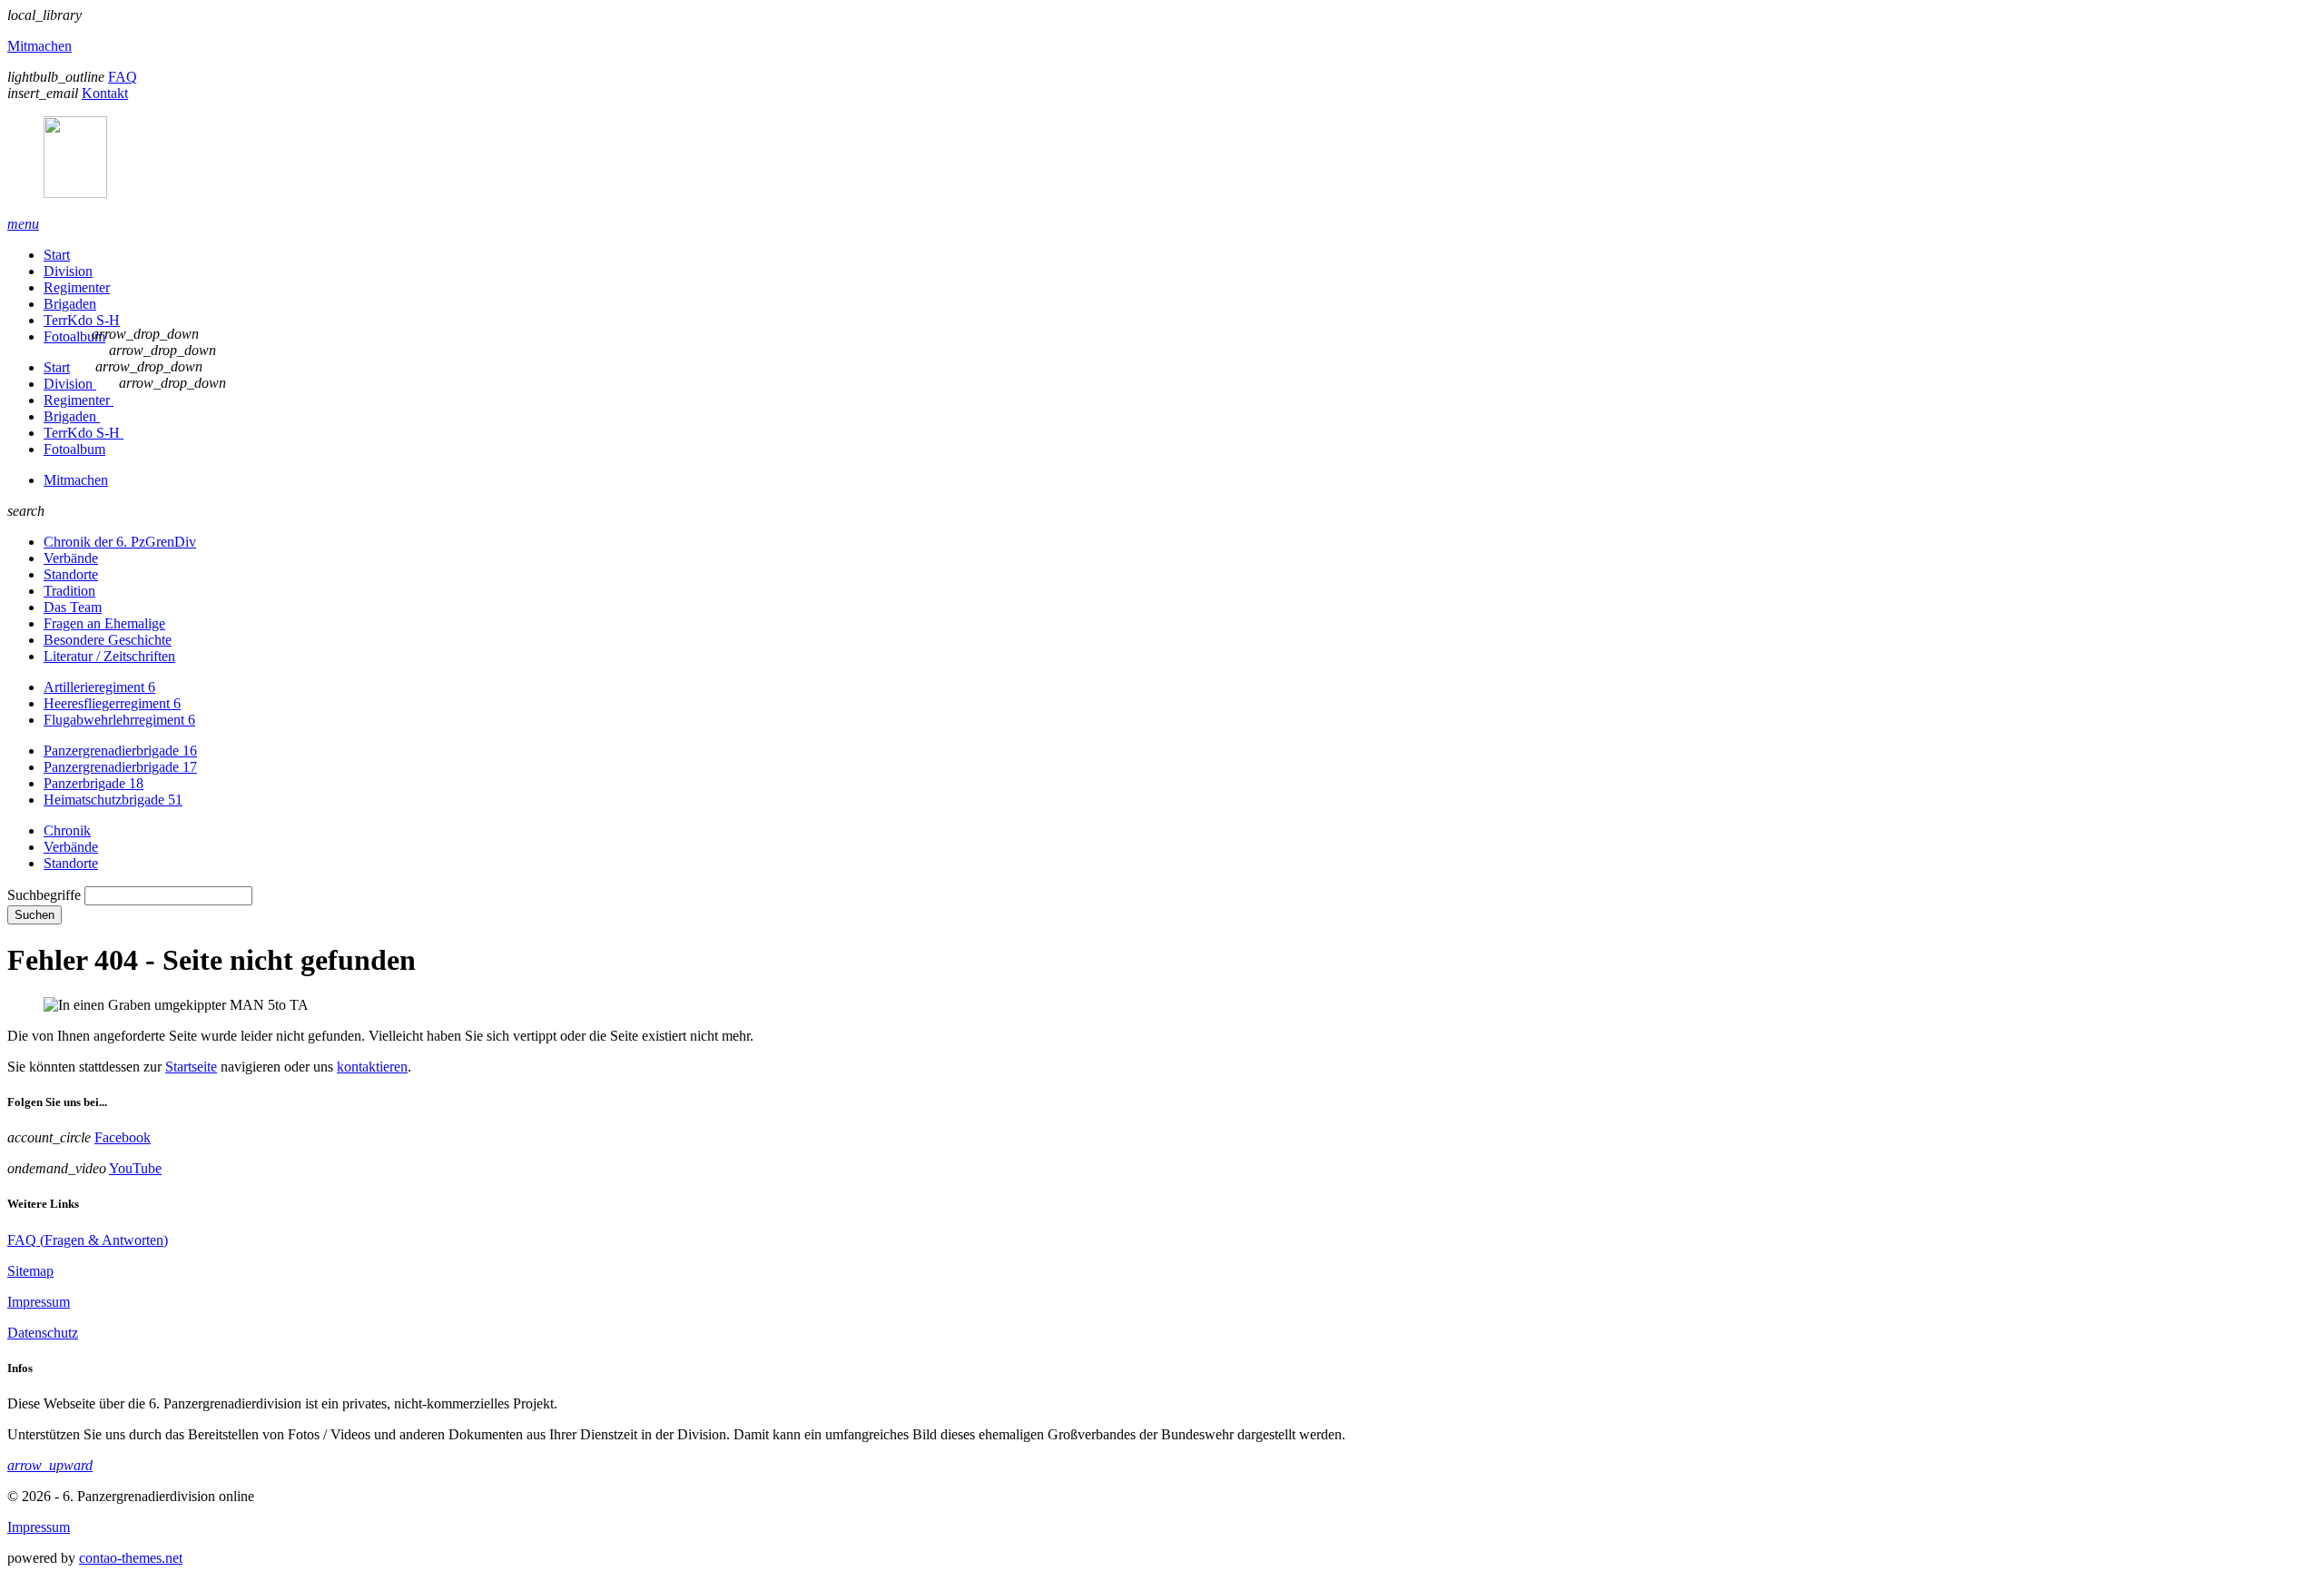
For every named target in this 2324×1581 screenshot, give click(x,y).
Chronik (67, 830)
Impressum (39, 1302)
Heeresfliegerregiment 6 (112, 703)
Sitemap (30, 1271)
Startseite (191, 1067)
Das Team (73, 607)
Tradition (69, 591)
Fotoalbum (74, 336)
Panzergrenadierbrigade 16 (120, 751)
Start (57, 255)
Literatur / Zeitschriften (109, 656)
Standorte (71, 574)
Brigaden (70, 304)
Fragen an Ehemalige (104, 623)
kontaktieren (372, 1067)
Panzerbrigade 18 (94, 783)
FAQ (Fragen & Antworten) (88, 1240)
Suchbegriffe (44, 895)
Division (68, 271)
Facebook (123, 1137)
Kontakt (105, 93)
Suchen (34, 915)
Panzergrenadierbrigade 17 (120, 767)
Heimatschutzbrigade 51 (113, 800)
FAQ (123, 77)
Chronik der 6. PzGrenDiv (120, 542)
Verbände (71, 558)
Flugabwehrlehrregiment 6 (119, 720)
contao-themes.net (131, 1558)
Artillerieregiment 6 (99, 687)
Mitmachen (39, 46)
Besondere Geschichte (108, 640)
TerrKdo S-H (82, 320)
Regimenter (77, 287)
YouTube (135, 1168)
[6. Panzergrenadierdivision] (1162, 159)
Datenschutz (43, 1333)
